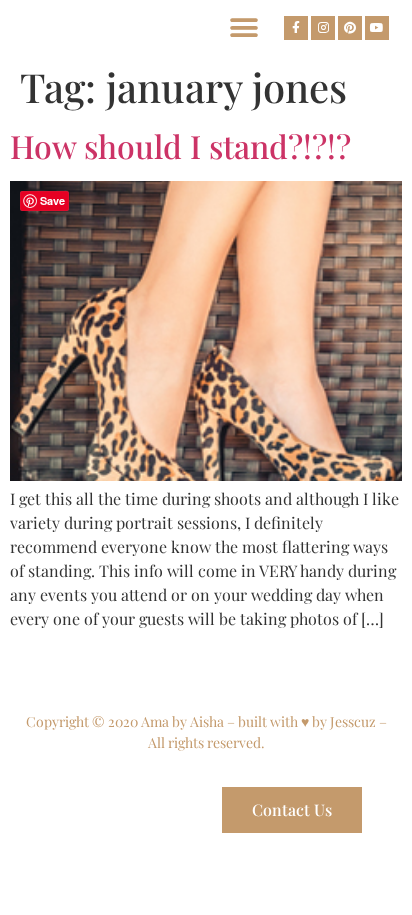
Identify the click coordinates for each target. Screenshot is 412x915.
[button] (243, 27)
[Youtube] (377, 28)
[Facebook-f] (296, 28)
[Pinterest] (350, 28)
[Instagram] (323, 28)
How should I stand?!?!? (180, 145)
